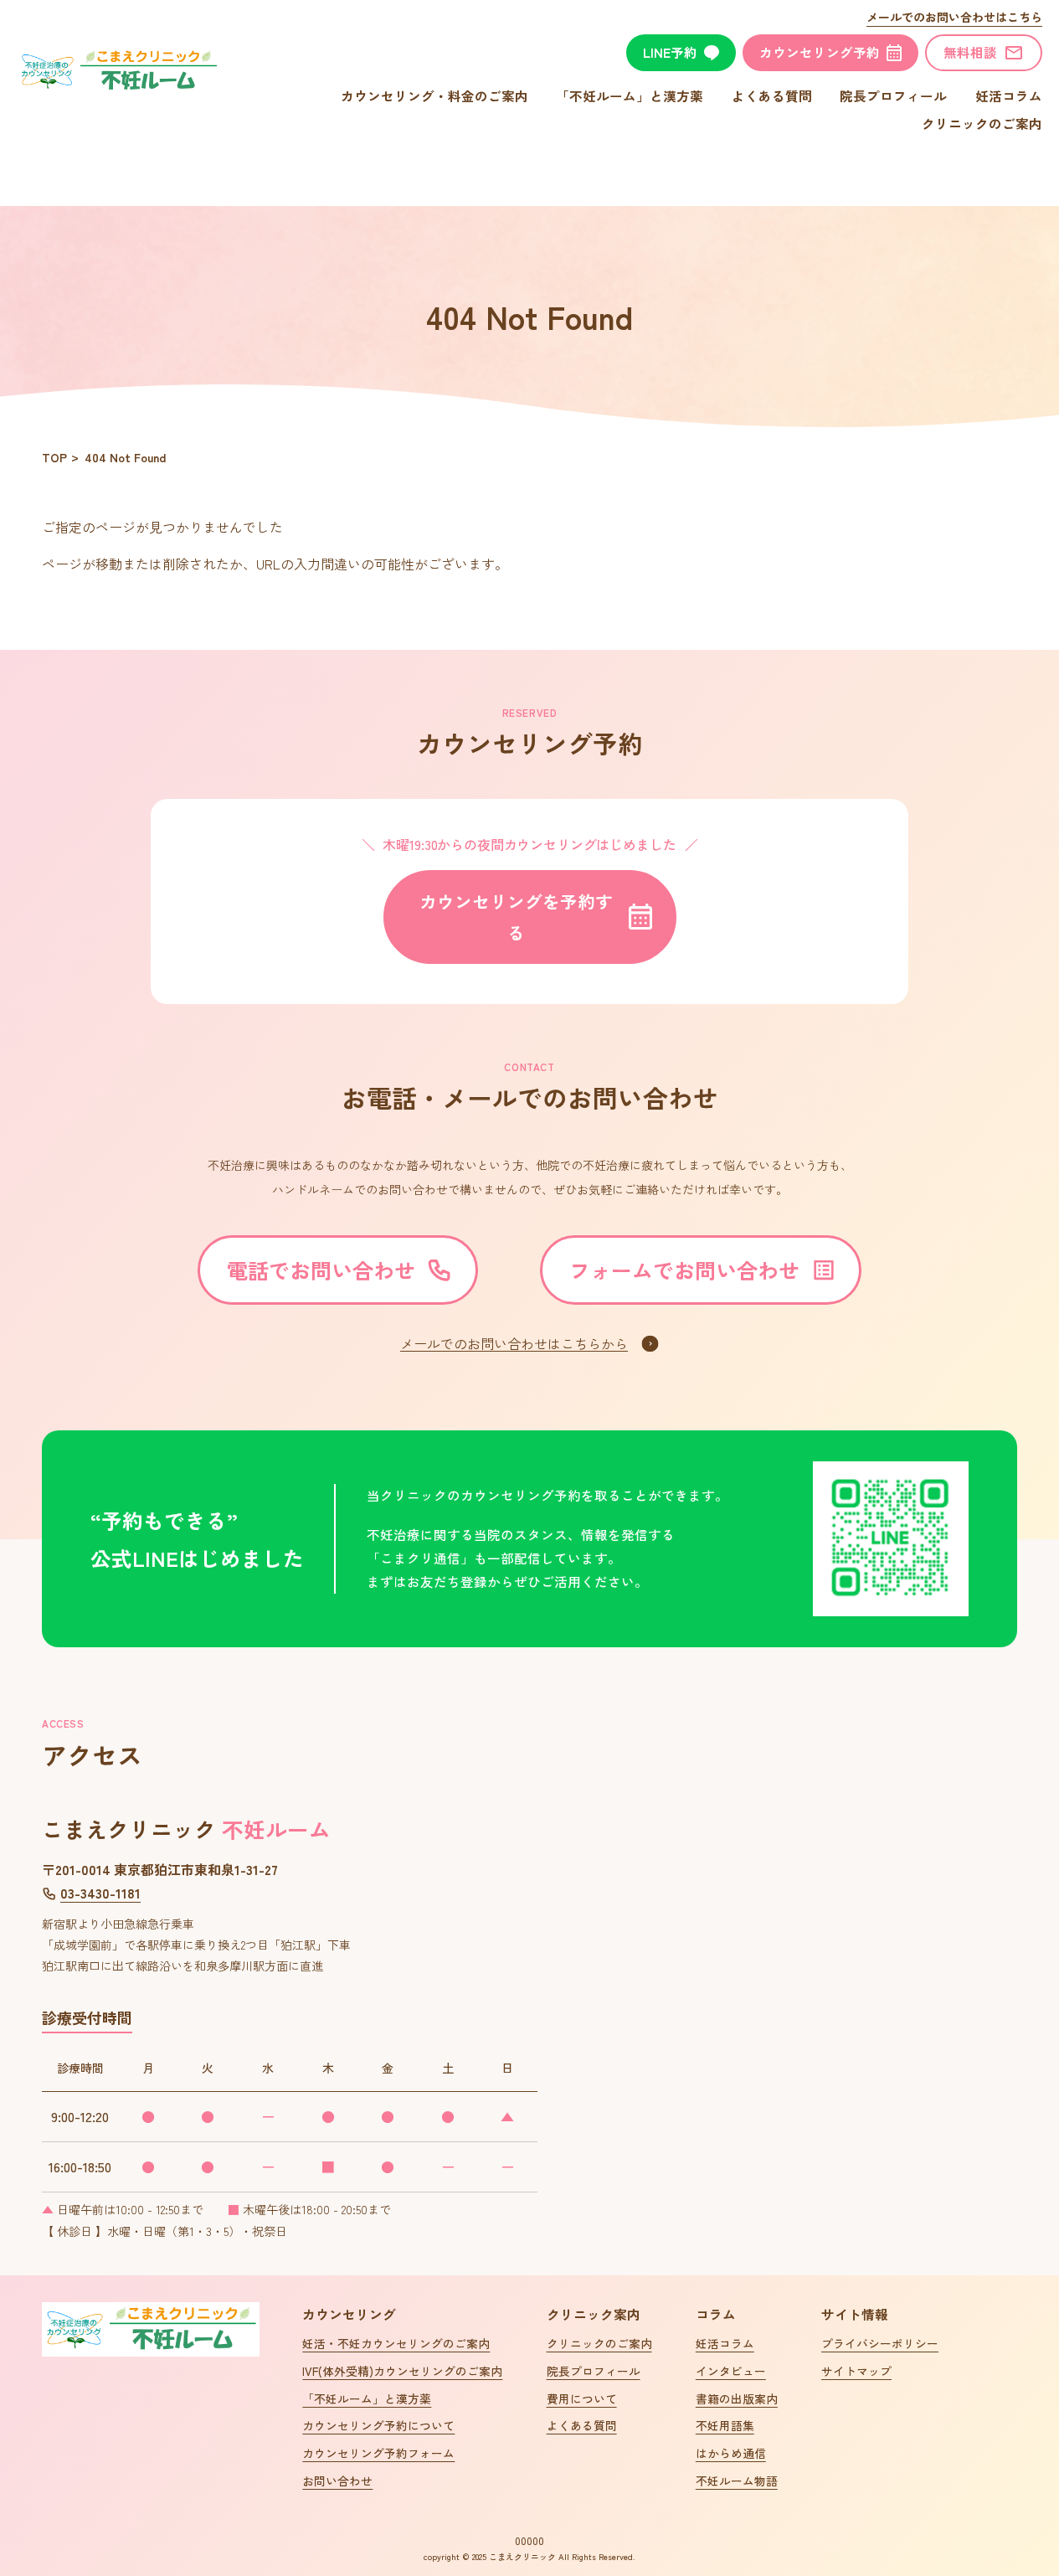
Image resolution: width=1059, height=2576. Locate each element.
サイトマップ (856, 2371)
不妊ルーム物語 (737, 2481)
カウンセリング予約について (378, 2425)
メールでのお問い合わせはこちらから (514, 1343)
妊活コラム (1009, 95)
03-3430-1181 (100, 1893)
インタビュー (731, 2371)
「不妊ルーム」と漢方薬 (630, 95)
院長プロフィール (893, 95)
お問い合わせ (337, 2481)
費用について (582, 2398)
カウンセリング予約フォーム (378, 2453)
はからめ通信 (731, 2453)
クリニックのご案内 (982, 123)
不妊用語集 (725, 2425)
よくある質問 (772, 95)
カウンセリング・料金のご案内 (434, 95)
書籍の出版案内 (737, 2398)
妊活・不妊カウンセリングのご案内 (396, 2343)
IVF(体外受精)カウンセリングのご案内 (402, 2371)
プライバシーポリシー (880, 2343)
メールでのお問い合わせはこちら (954, 17)
